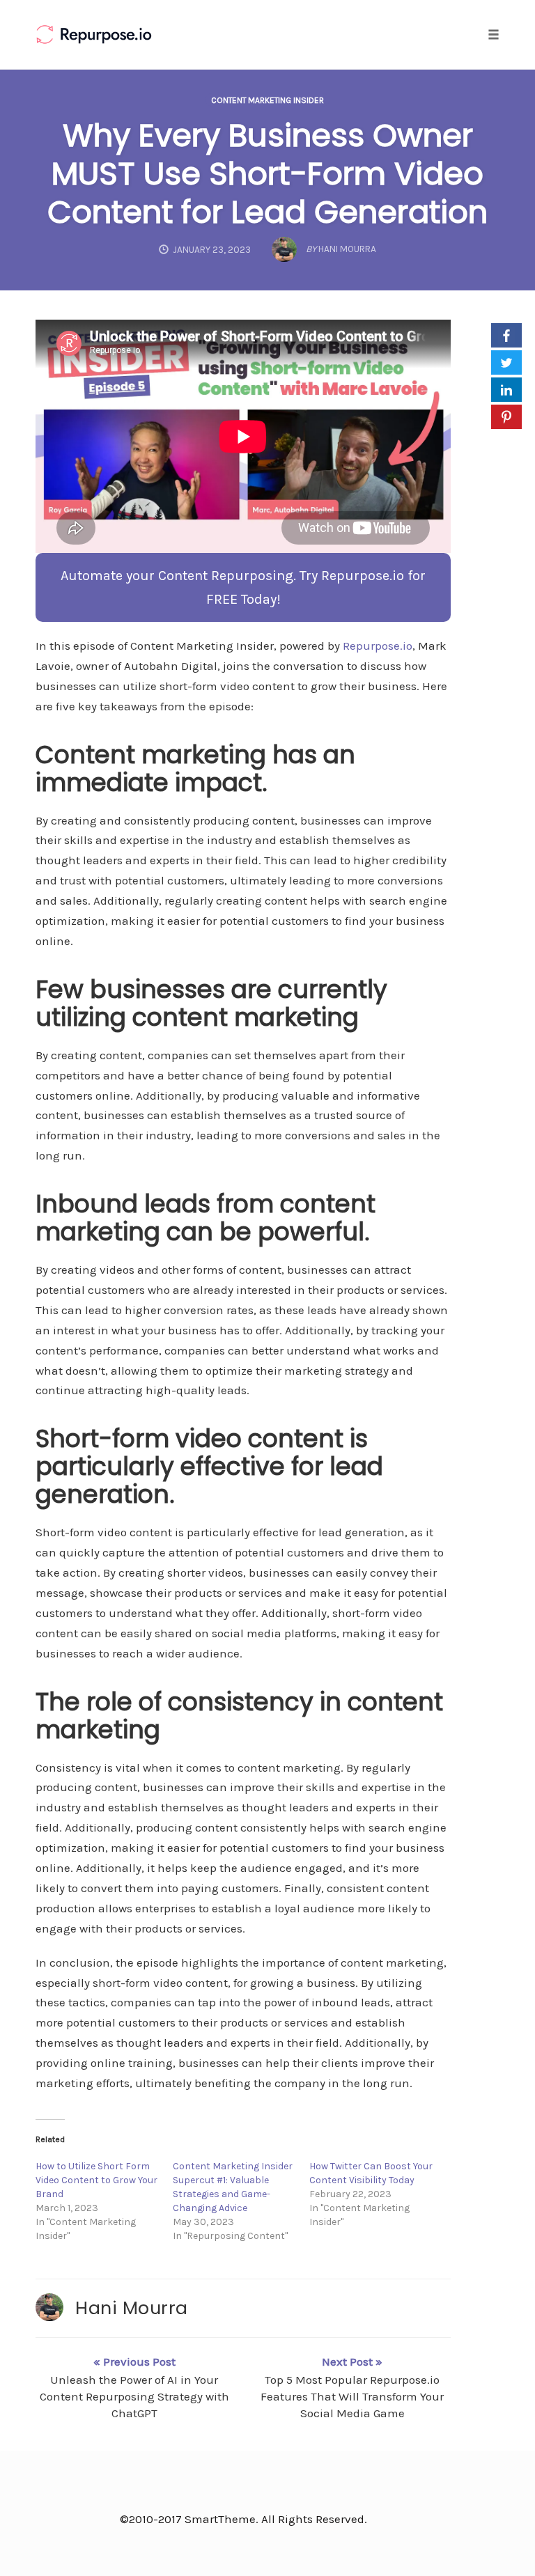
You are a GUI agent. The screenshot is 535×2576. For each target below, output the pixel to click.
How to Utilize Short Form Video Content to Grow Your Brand (96, 2180)
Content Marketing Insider (267, 100)
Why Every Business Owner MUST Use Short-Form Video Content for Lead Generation (267, 174)
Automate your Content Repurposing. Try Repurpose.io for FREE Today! (243, 587)
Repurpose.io (378, 646)
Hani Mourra (132, 2308)
